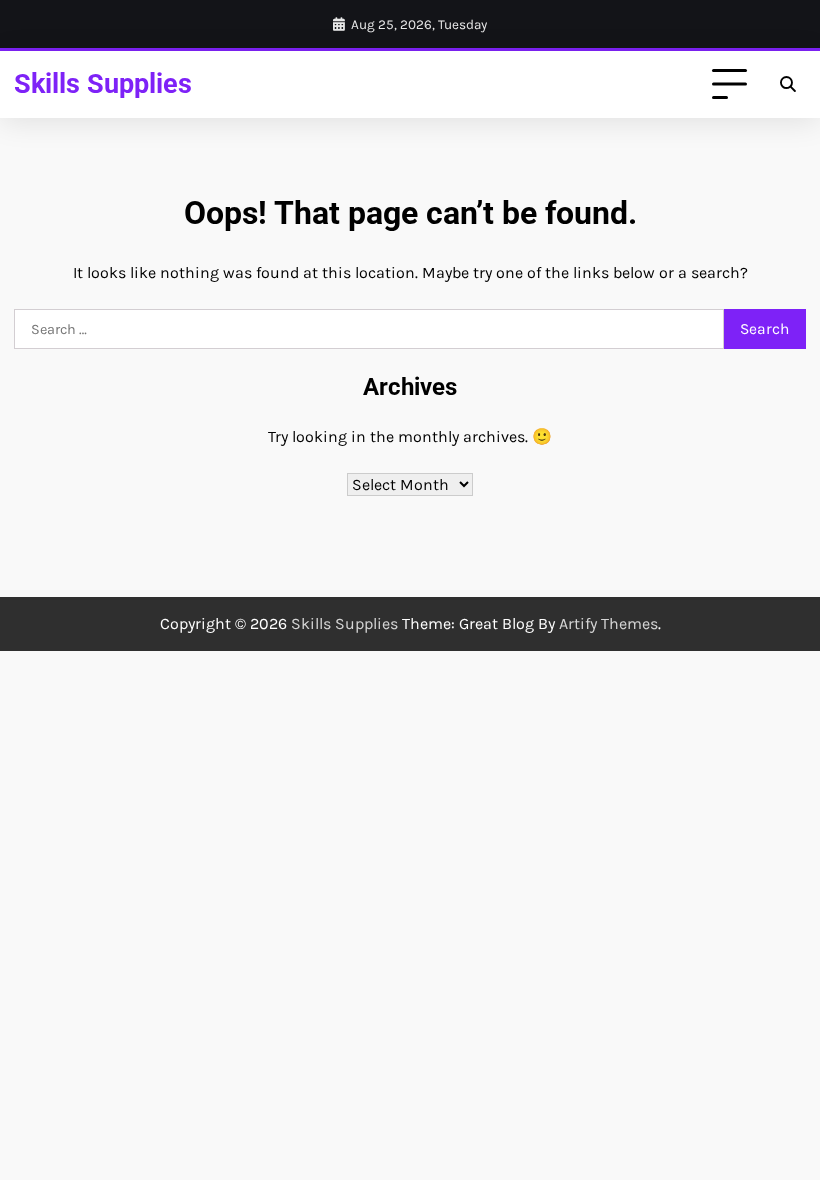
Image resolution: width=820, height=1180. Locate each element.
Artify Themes (608, 623)
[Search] (788, 85)
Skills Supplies (103, 84)
